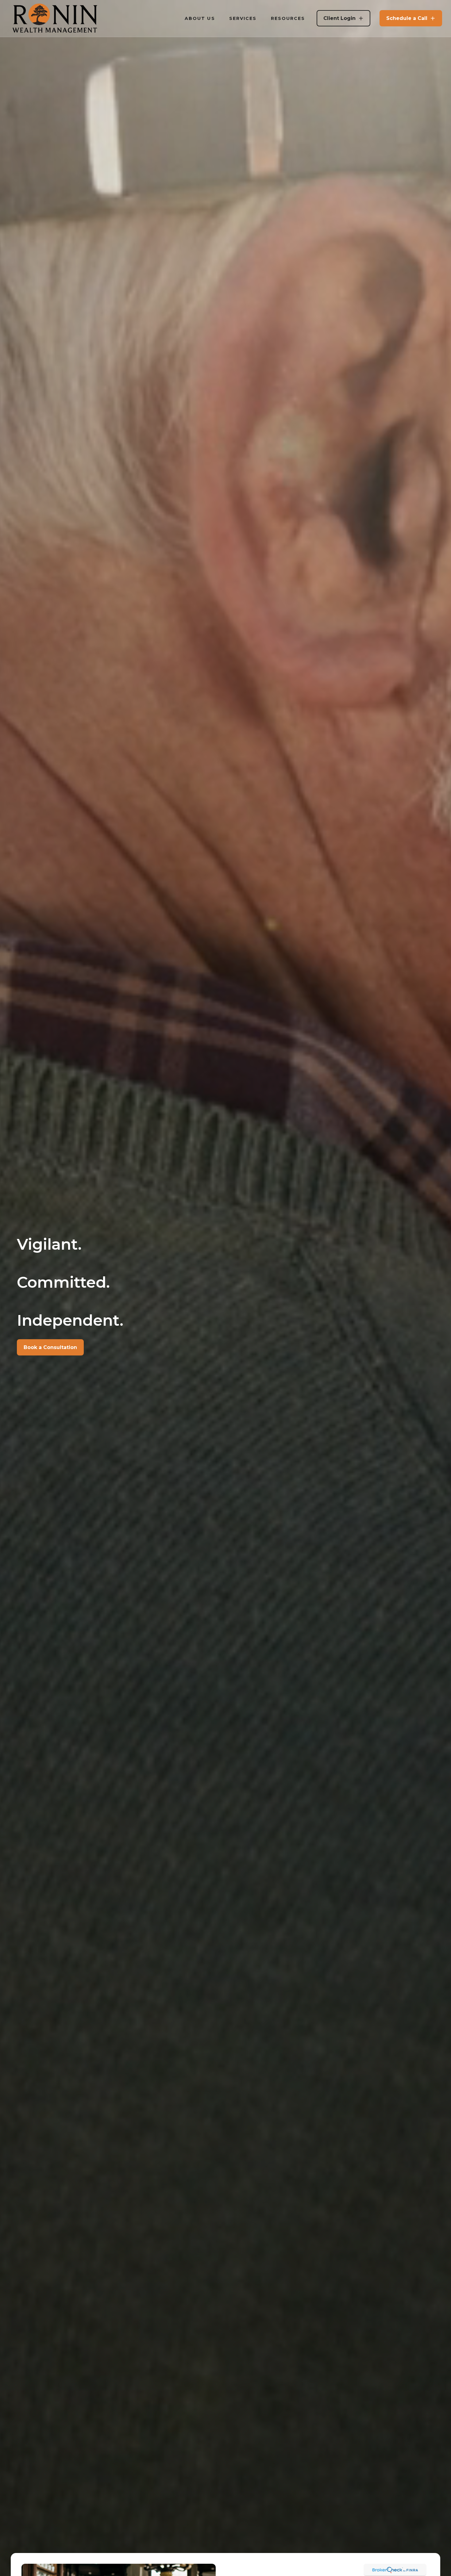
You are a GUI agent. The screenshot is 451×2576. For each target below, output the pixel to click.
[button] (200, 18)
